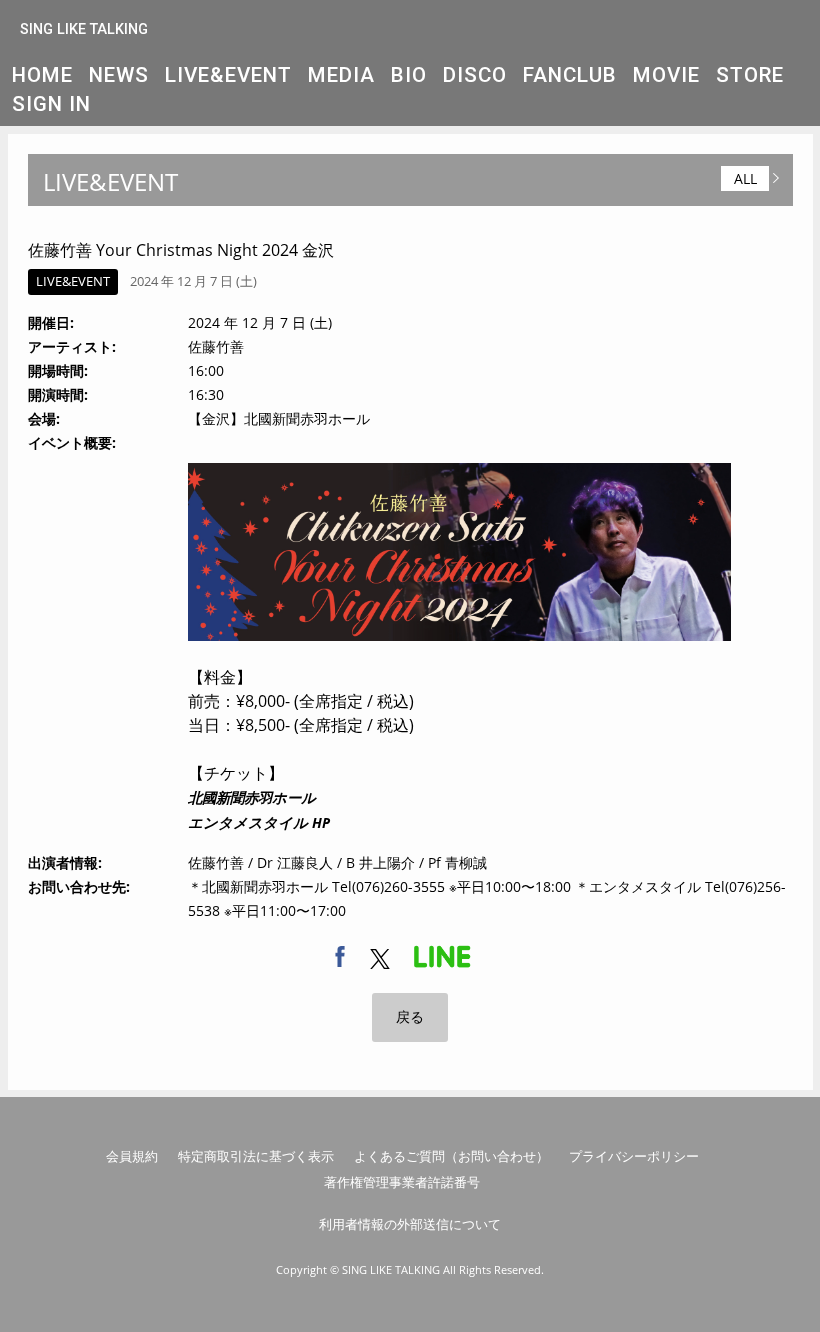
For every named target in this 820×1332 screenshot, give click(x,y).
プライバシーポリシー (634, 1156)
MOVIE (666, 75)
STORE (750, 75)
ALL (745, 178)
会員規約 (132, 1156)
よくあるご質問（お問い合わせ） (451, 1156)
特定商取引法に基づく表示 (256, 1156)
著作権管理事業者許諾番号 (402, 1182)
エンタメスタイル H (255, 822)
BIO (409, 75)
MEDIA (341, 75)
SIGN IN (51, 104)
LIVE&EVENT (228, 75)
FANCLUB (570, 75)
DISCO (475, 75)
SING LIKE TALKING (84, 29)
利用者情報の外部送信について (410, 1224)
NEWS (119, 75)
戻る (410, 1016)
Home (42, 75)
